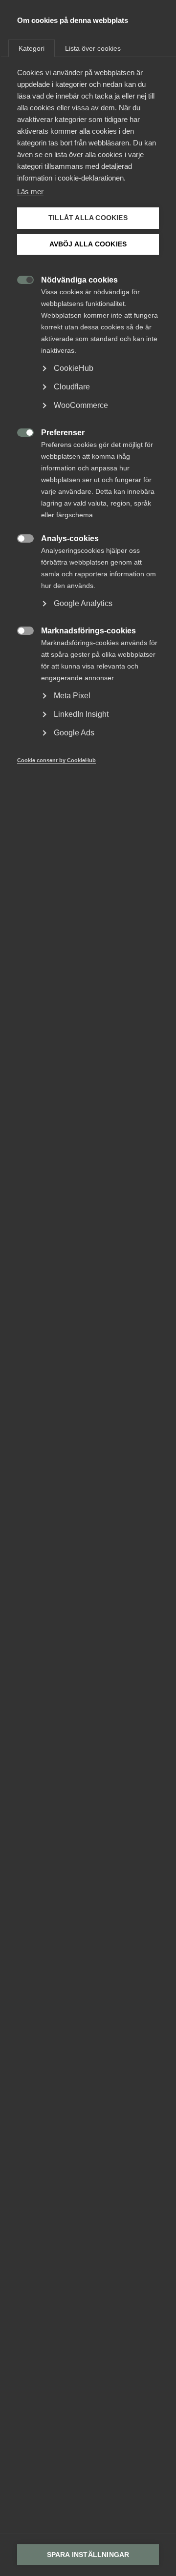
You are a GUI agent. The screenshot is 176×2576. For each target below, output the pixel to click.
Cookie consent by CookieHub (56, 760)
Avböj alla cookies (88, 244)
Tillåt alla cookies (88, 218)
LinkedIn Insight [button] (81, 714)
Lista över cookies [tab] (93, 48)
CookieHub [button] (74, 368)
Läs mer (30, 192)
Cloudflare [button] (72, 387)
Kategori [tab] (32, 48)
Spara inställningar (88, 2555)
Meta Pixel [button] (72, 696)
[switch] (20, 279)
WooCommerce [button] (81, 405)
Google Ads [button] (74, 733)
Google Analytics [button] (83, 603)
